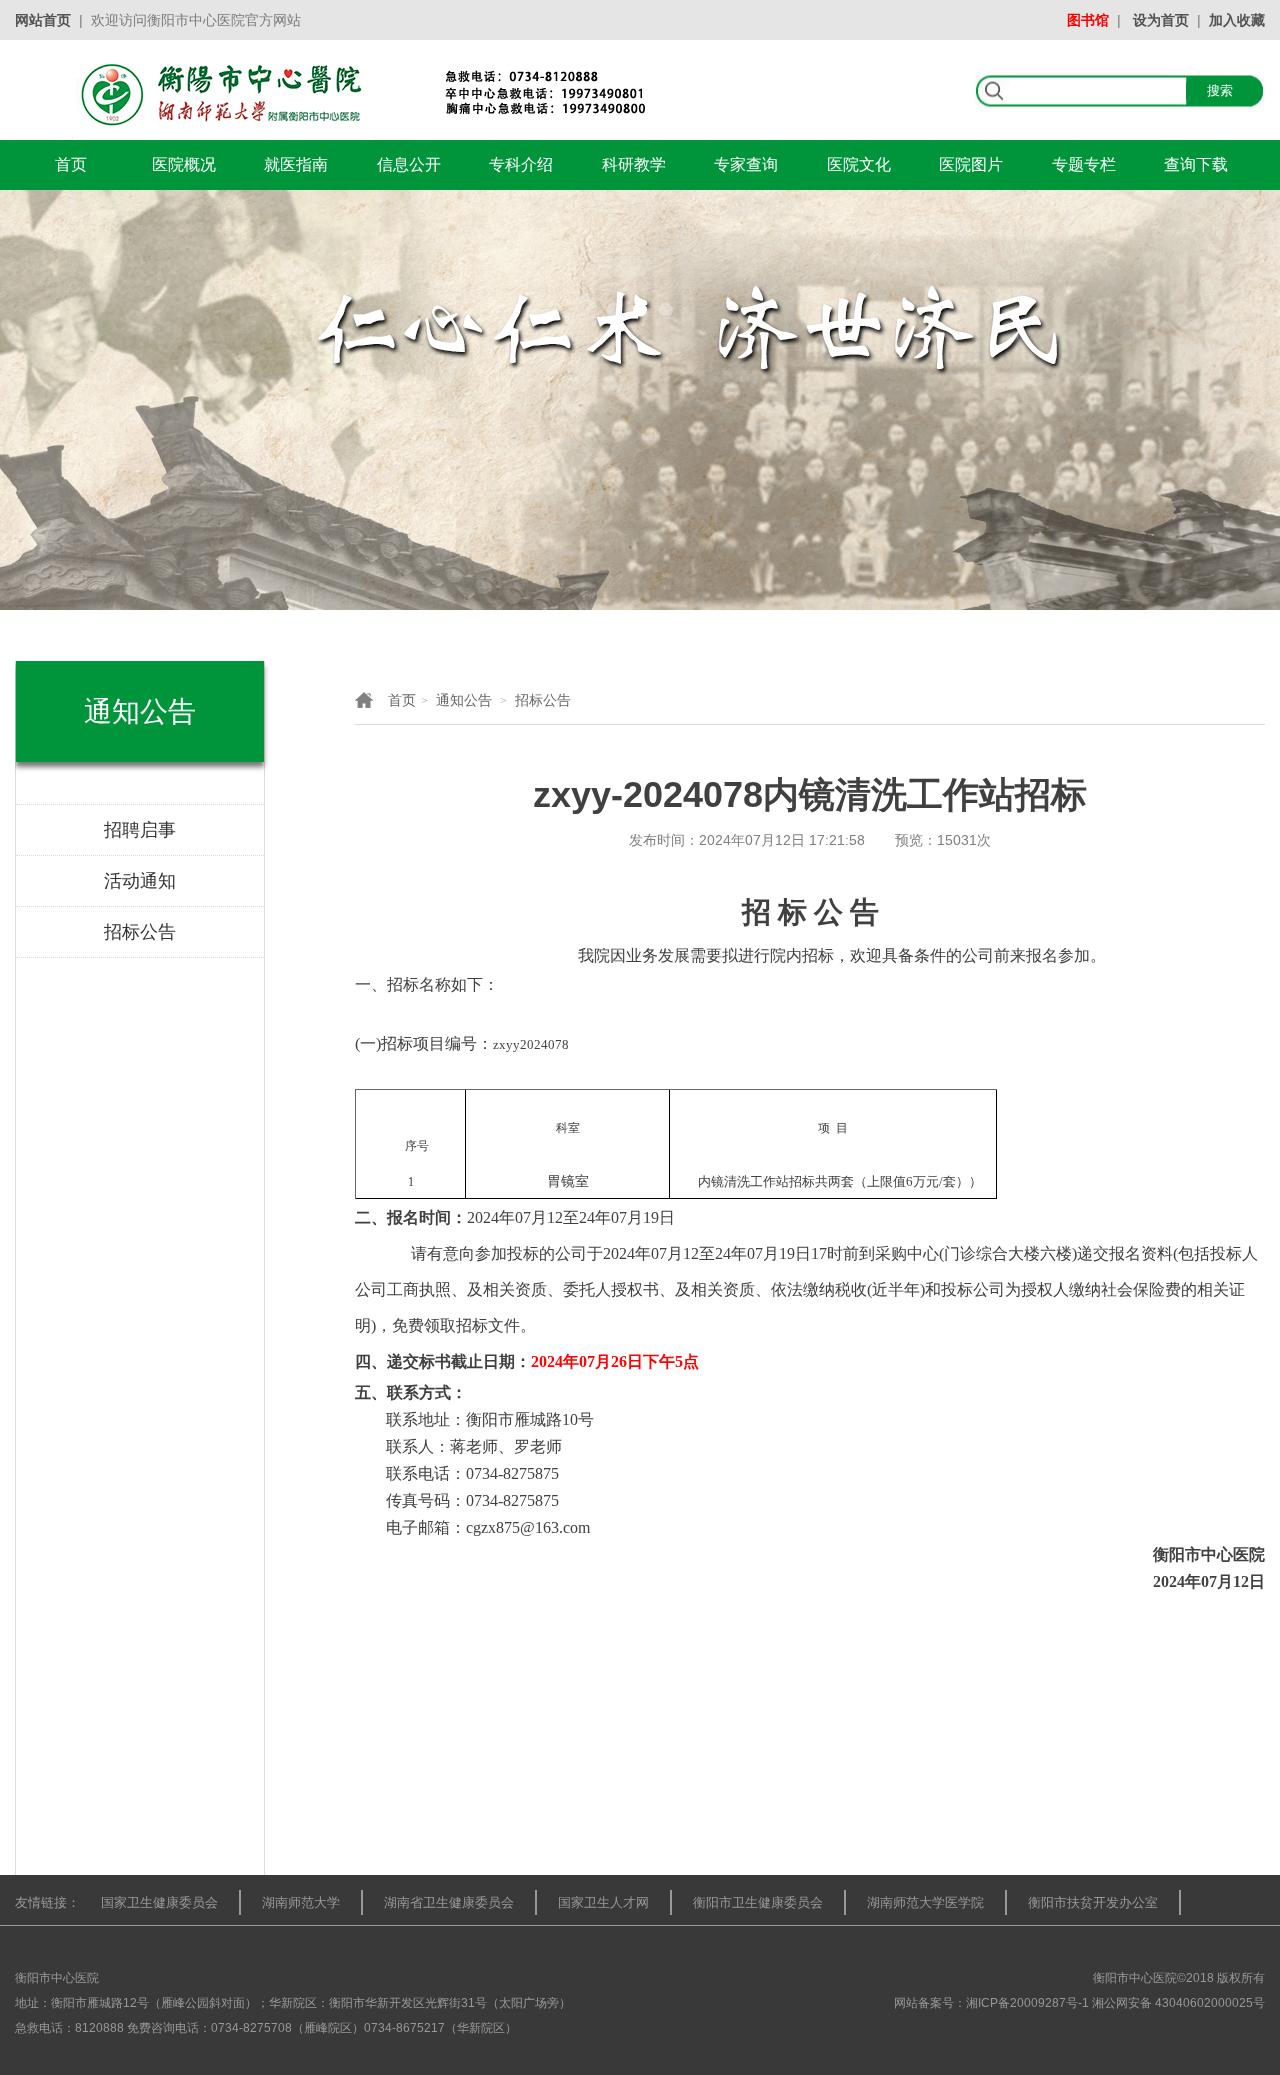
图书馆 (1088, 20)
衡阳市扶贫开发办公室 (1093, 1902)
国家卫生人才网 (603, 1902)
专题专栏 (1084, 164)
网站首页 (43, 20)
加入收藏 (1237, 20)
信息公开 (409, 164)
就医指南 (296, 164)
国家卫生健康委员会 (159, 1902)
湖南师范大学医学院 (925, 1902)
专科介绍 (521, 164)
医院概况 (184, 164)
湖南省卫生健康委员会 (449, 1902)
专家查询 (746, 164)
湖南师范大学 (301, 1902)
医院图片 (971, 164)
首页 (71, 164)
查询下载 (1196, 164)
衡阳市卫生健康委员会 (758, 1902)
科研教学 (634, 164)
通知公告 (464, 700)
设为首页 (1161, 20)
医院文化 (859, 164)
